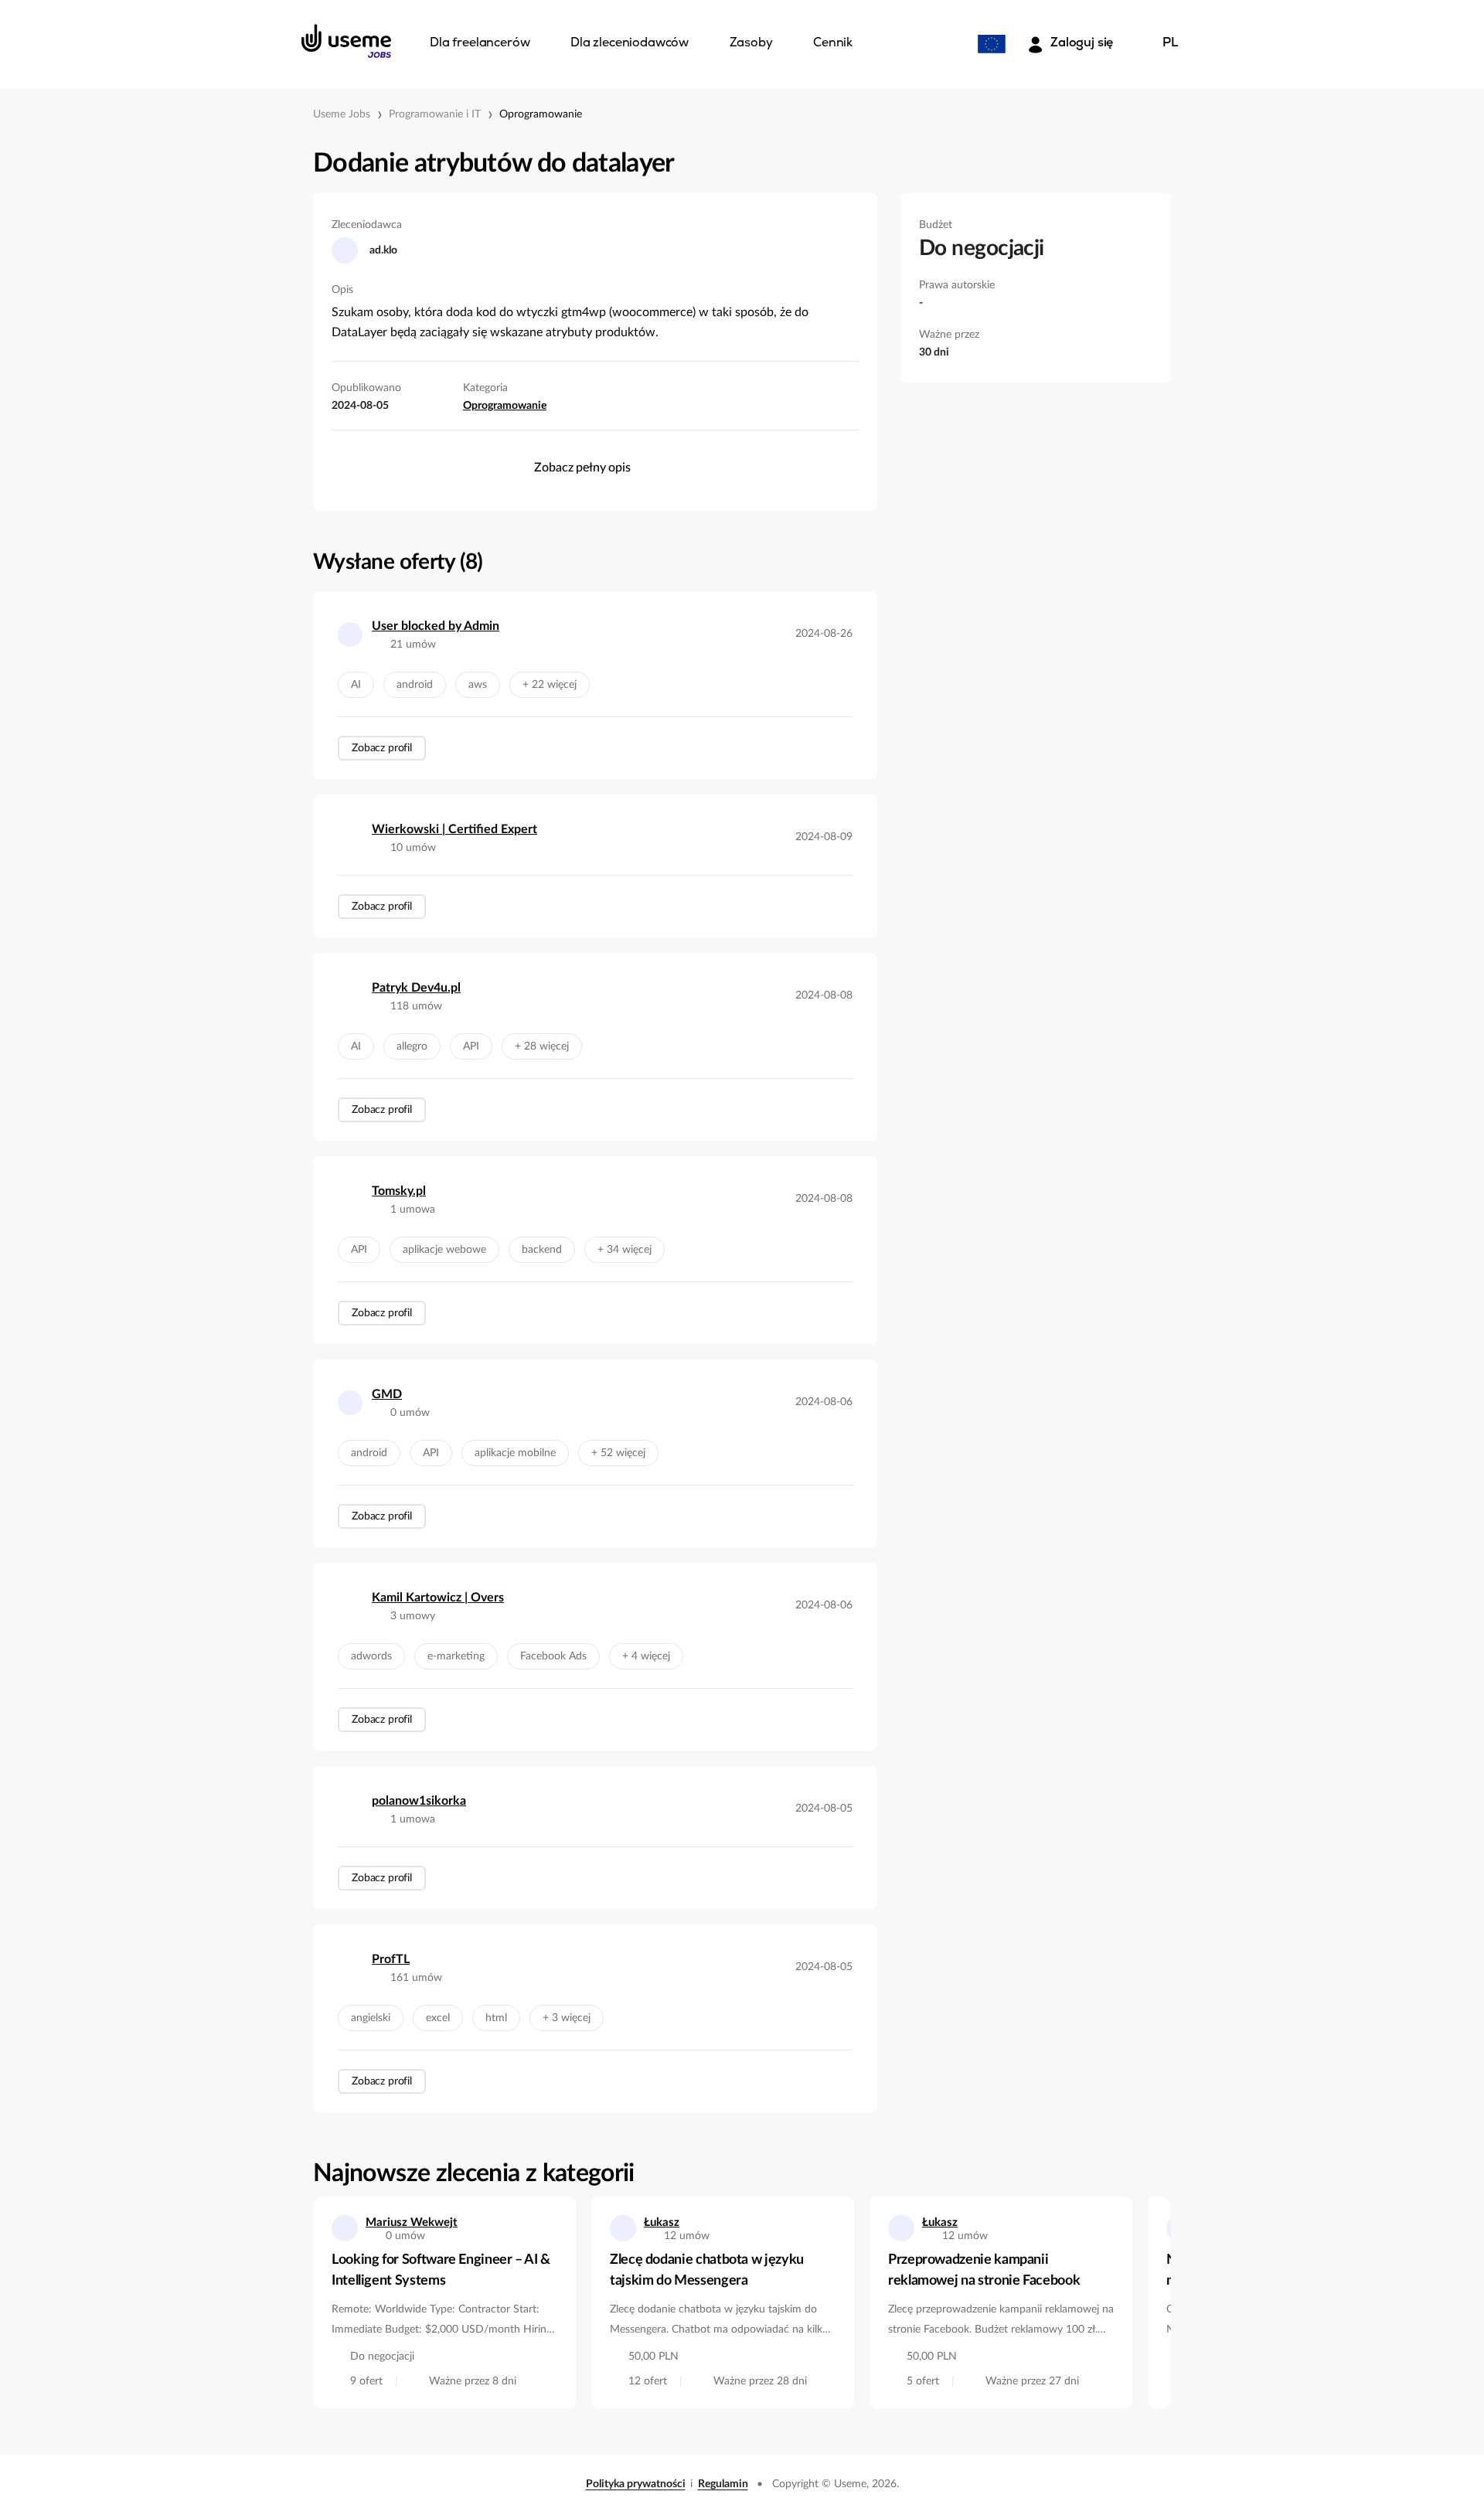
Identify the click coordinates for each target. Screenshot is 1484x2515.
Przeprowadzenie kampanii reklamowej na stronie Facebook (984, 2270)
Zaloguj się (1082, 43)
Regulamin (723, 2484)
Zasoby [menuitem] (751, 43)
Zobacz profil (382, 748)
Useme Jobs (342, 114)
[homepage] (346, 41)
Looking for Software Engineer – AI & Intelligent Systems (441, 2270)
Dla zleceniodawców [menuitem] (630, 43)
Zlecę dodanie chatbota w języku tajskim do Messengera (707, 2270)
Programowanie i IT (435, 114)
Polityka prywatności (636, 2484)
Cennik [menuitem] (833, 43)
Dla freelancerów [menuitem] (480, 43)
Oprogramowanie (541, 114)
